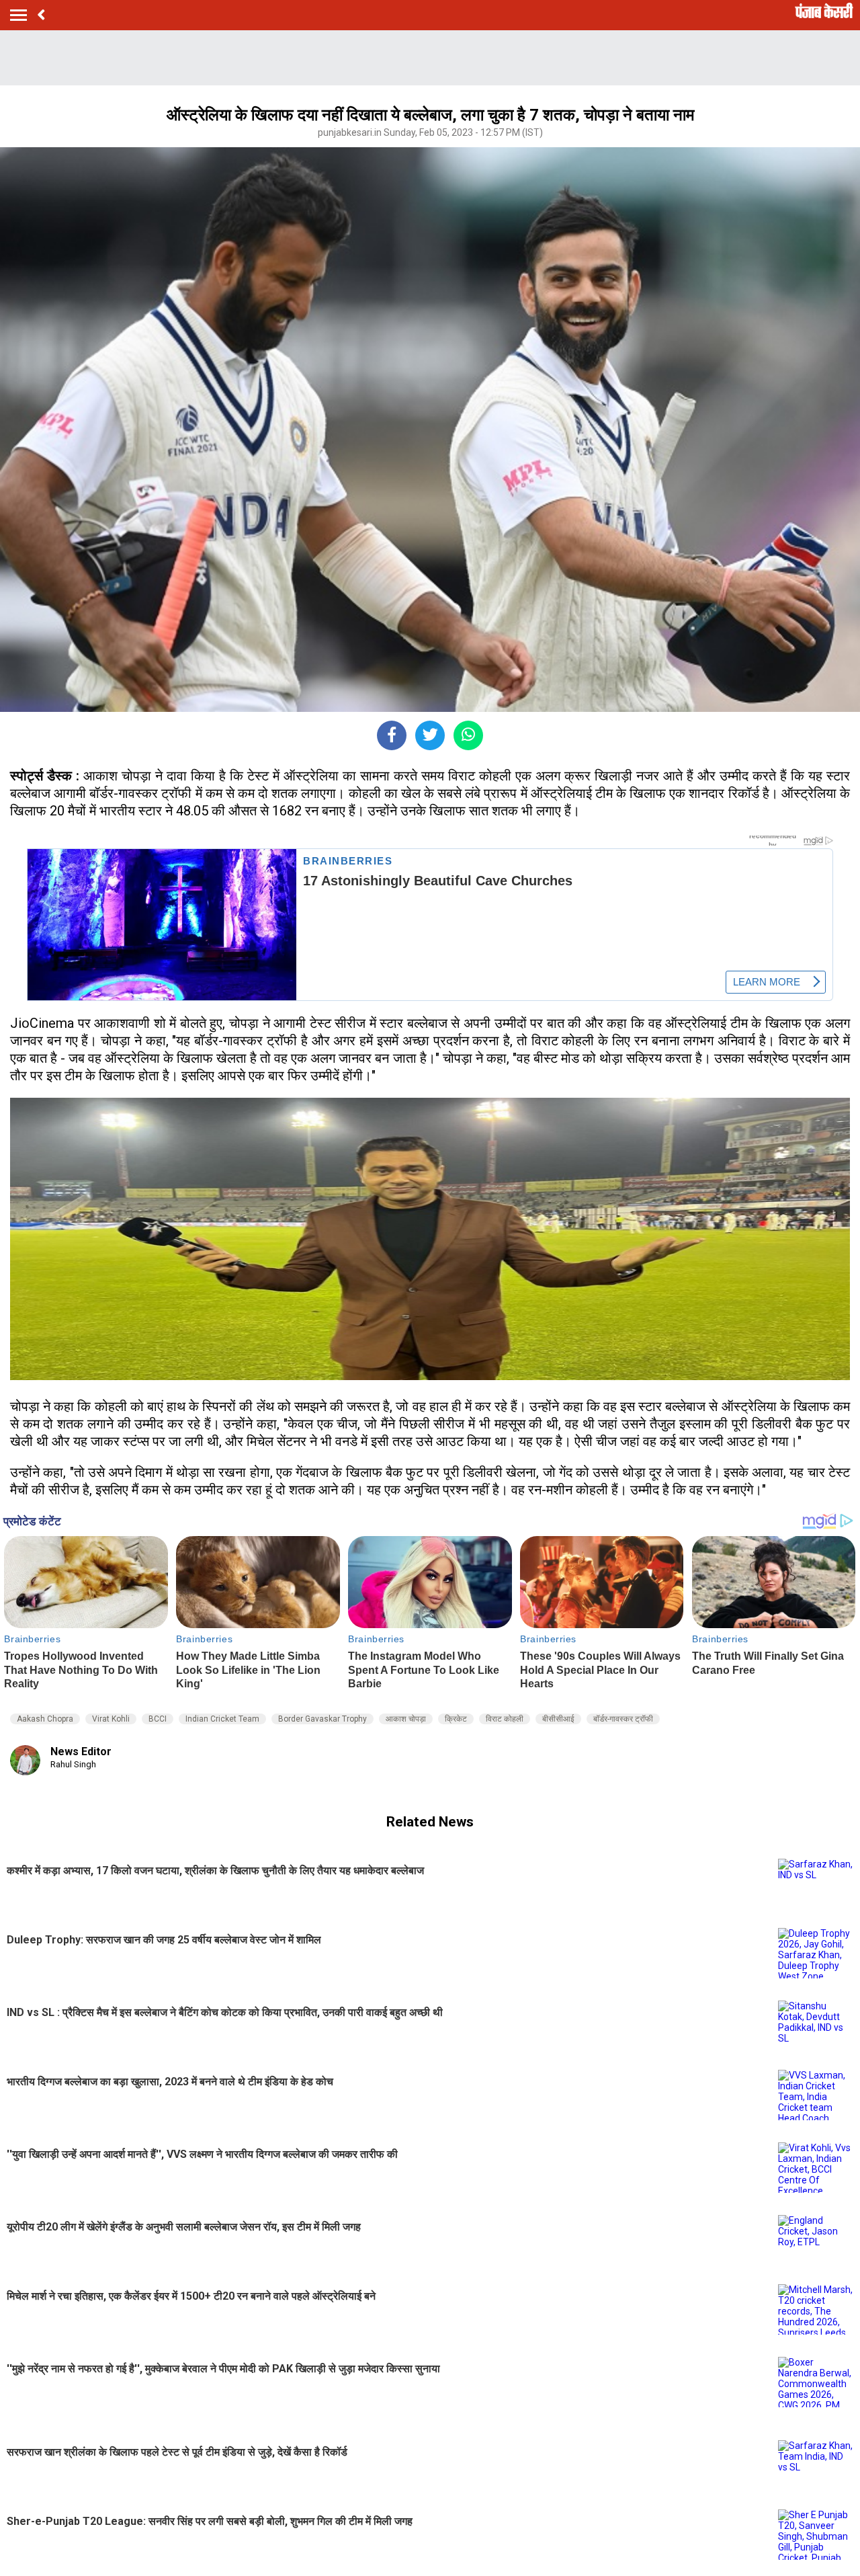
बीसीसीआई (558, 1719)
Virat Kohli (111, 1719)
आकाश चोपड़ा (406, 1719)
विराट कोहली (505, 1719)
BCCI (158, 1719)
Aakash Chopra (45, 1719)
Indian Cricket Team (222, 1719)
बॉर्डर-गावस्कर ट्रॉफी (623, 1719)
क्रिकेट (456, 1719)
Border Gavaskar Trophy (322, 1719)
